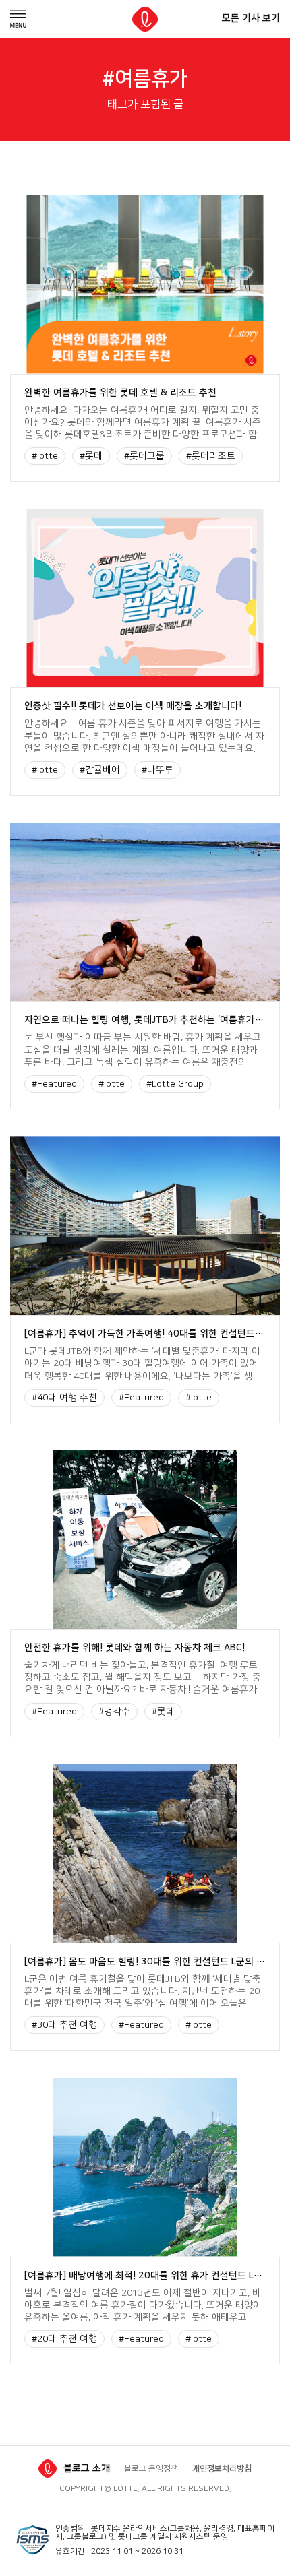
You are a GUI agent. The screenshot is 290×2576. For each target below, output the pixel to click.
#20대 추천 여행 (64, 2339)
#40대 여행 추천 (64, 1398)
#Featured (54, 1084)
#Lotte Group (175, 1084)
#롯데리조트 (211, 456)
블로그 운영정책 (151, 2469)
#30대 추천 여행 (64, 2025)
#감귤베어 (100, 770)
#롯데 (91, 456)
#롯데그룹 (144, 456)
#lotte (45, 456)
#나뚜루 (157, 770)
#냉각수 (114, 1712)
